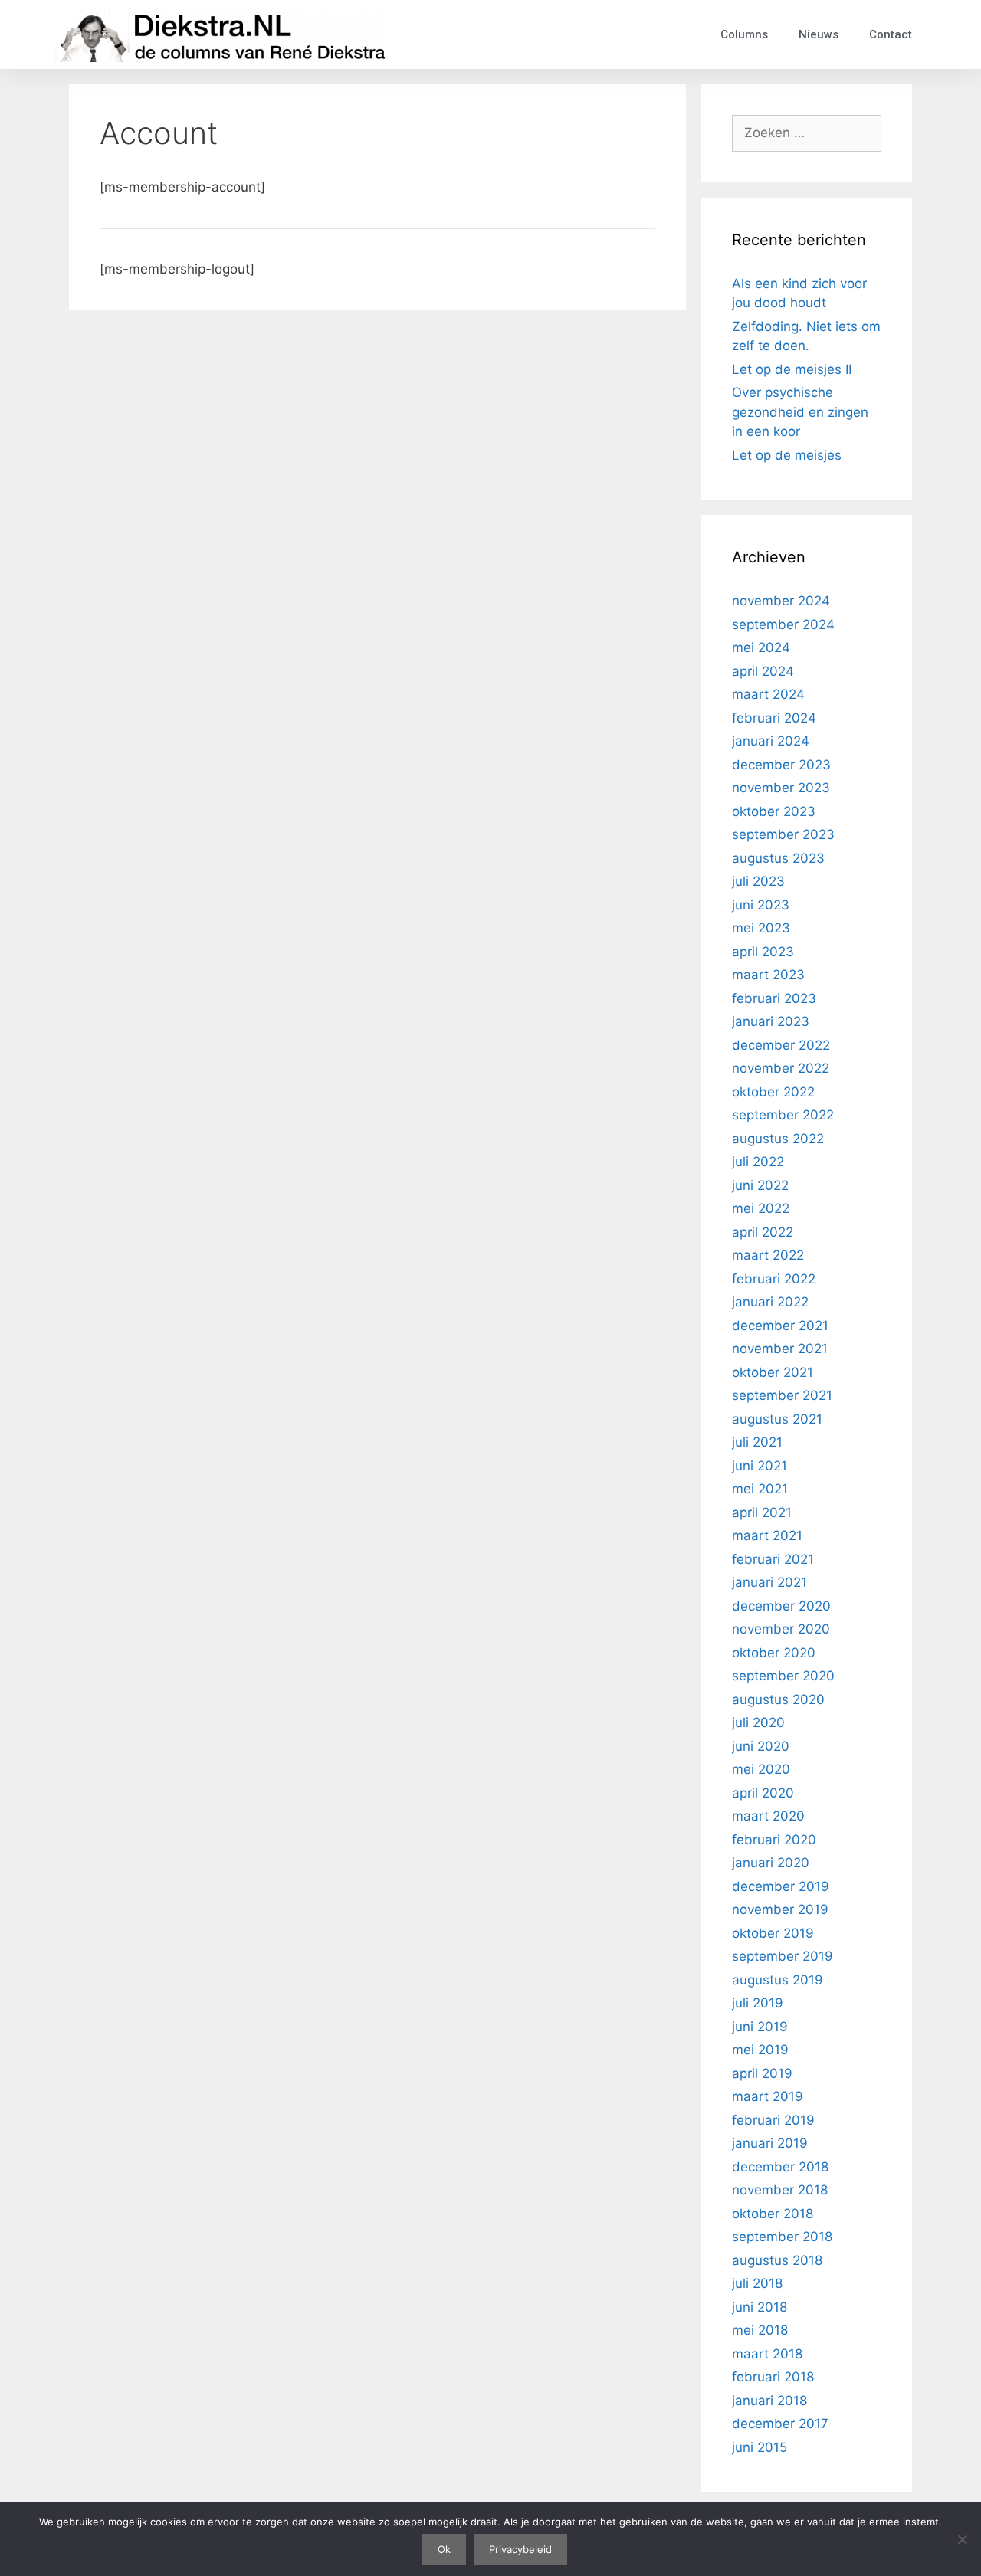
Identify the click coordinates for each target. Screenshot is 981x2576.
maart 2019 (768, 2096)
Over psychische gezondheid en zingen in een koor (800, 412)
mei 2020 (761, 1769)
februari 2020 (774, 1840)
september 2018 (782, 2237)
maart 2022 (768, 1255)
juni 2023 (761, 905)
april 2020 (763, 1793)
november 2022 (781, 1068)
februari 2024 (774, 718)
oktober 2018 (773, 2214)
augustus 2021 (777, 1419)
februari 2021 (773, 1559)
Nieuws (819, 34)
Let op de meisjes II (792, 369)
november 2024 (781, 601)
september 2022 (783, 1115)
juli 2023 (758, 881)
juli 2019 (758, 2003)
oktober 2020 (774, 1653)
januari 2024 (771, 741)
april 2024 (763, 671)
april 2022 (763, 1232)
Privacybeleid (520, 2549)
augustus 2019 (778, 1980)
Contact (891, 34)
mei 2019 (760, 2050)
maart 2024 (768, 694)
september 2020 (783, 1676)
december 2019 (781, 1886)
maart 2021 (767, 1535)
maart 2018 (767, 2354)
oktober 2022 (773, 1092)
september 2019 (783, 1956)
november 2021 (780, 1349)
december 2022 (781, 1045)
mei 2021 (760, 1489)
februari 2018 (773, 2377)
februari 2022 (774, 1279)
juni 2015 (760, 2447)
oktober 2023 (774, 811)
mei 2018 (760, 2330)
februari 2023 (774, 998)
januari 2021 (769, 1582)
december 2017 (780, 2424)
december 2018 (780, 2167)
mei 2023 (761, 928)
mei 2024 (761, 647)
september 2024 (783, 624)
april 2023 (763, 952)
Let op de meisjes (787, 455)
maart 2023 (768, 975)
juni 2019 (760, 2027)
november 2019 (780, 1909)
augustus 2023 (778, 858)
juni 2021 (760, 1466)
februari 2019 (773, 2120)
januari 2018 (769, 2401)
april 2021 (762, 1512)
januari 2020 (771, 1863)
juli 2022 (758, 1162)
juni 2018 (760, 2307)
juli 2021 (757, 1442)
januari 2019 (770, 2143)
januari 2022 (770, 1302)
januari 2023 (771, 1021)
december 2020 (781, 1606)
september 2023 (783, 834)
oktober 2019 (773, 1933)
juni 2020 (761, 1746)
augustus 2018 (777, 2260)
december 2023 (781, 765)
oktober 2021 (773, 1372)
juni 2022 (760, 1185)
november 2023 (781, 788)
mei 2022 (761, 1208)
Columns (744, 34)
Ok (444, 2549)
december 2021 (780, 1326)
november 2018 (780, 2190)
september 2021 (782, 1395)
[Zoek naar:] (807, 133)
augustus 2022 (778, 1139)
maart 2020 (768, 1816)
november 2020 (781, 1629)
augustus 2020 (778, 1699)
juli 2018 (757, 2283)
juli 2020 (758, 1722)
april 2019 (762, 2073)
